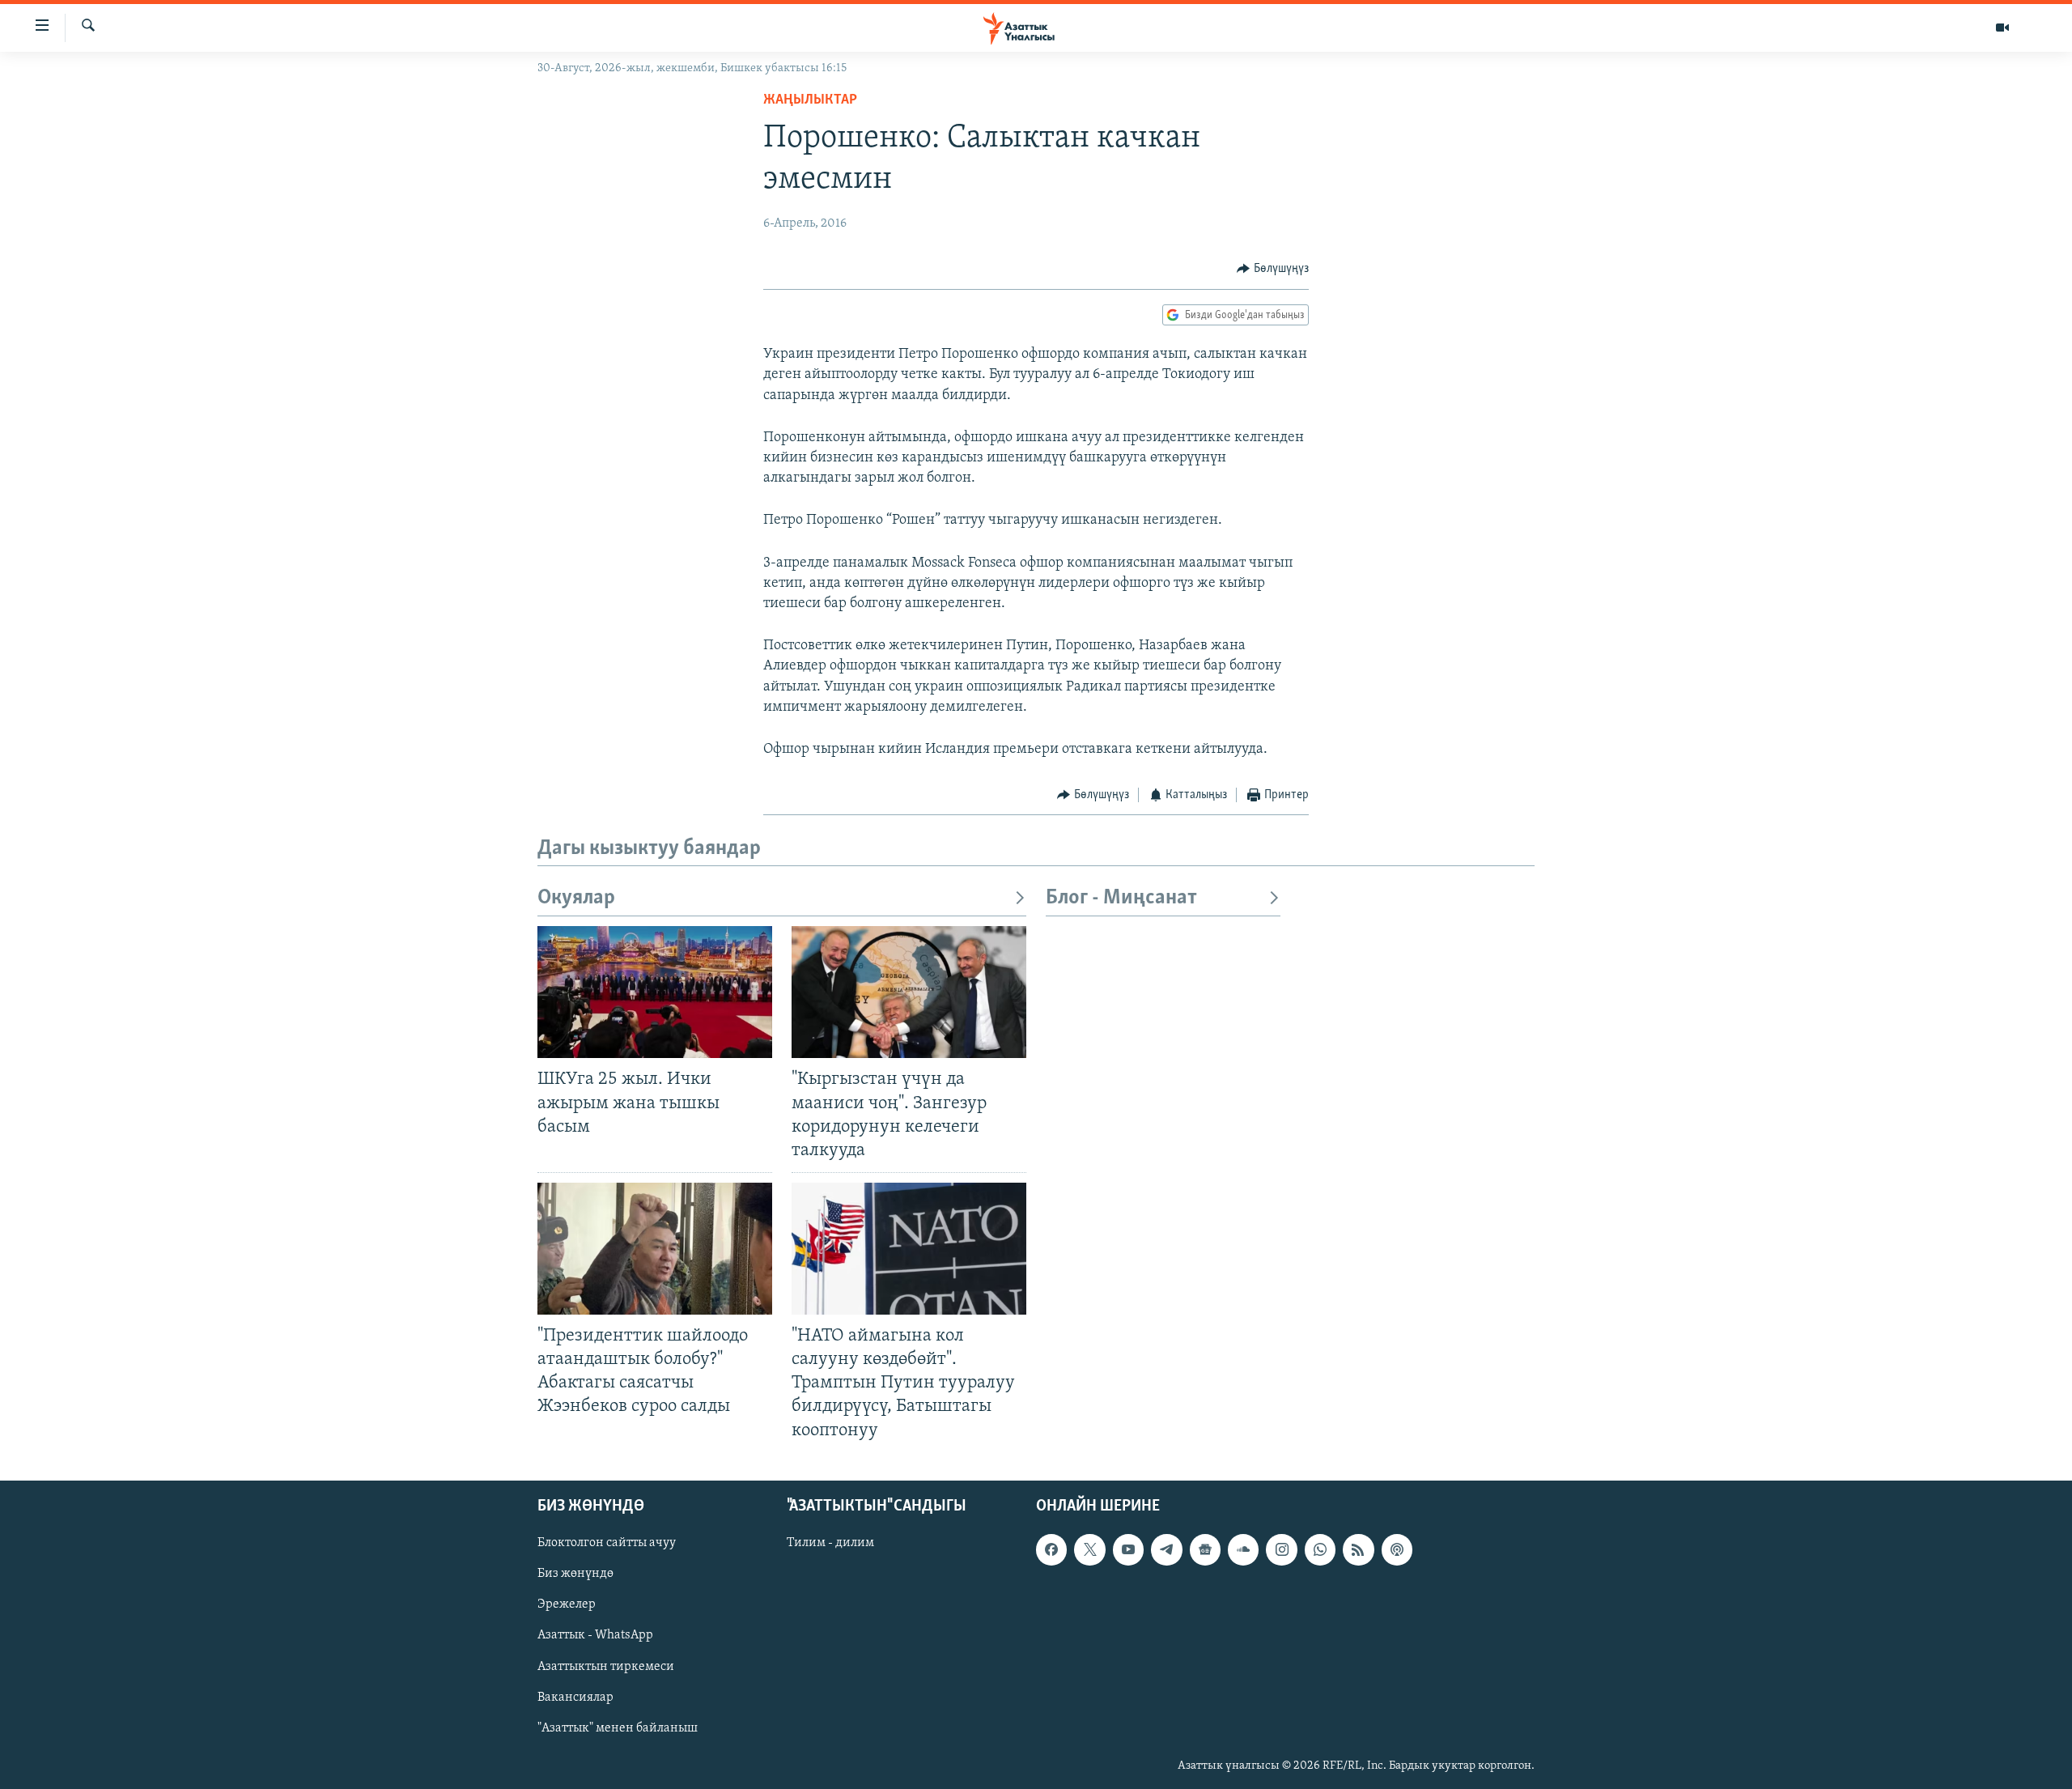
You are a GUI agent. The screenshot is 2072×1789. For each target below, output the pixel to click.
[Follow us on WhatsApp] (1320, 1549)
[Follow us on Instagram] (1281, 1549)
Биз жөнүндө (575, 1574)
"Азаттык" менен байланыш (618, 1727)
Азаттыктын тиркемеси (606, 1666)
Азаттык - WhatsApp (595, 1635)
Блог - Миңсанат (1121, 898)
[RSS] (1358, 1549)
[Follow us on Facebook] (1051, 1549)
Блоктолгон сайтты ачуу (607, 1543)
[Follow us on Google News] (1205, 1549)
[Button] (1273, 269)
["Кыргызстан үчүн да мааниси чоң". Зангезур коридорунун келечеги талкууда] (909, 992)
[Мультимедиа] (2002, 28)
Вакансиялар (575, 1697)
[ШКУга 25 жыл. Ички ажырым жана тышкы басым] (655, 992)
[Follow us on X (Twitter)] (1089, 1549)
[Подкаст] (1397, 1549)
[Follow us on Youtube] (1128, 1549)
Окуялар (576, 898)
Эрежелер (567, 1604)
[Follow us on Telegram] (1166, 1549)
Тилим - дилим (830, 1543)
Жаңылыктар (810, 100)
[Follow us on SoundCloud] (1243, 1549)
